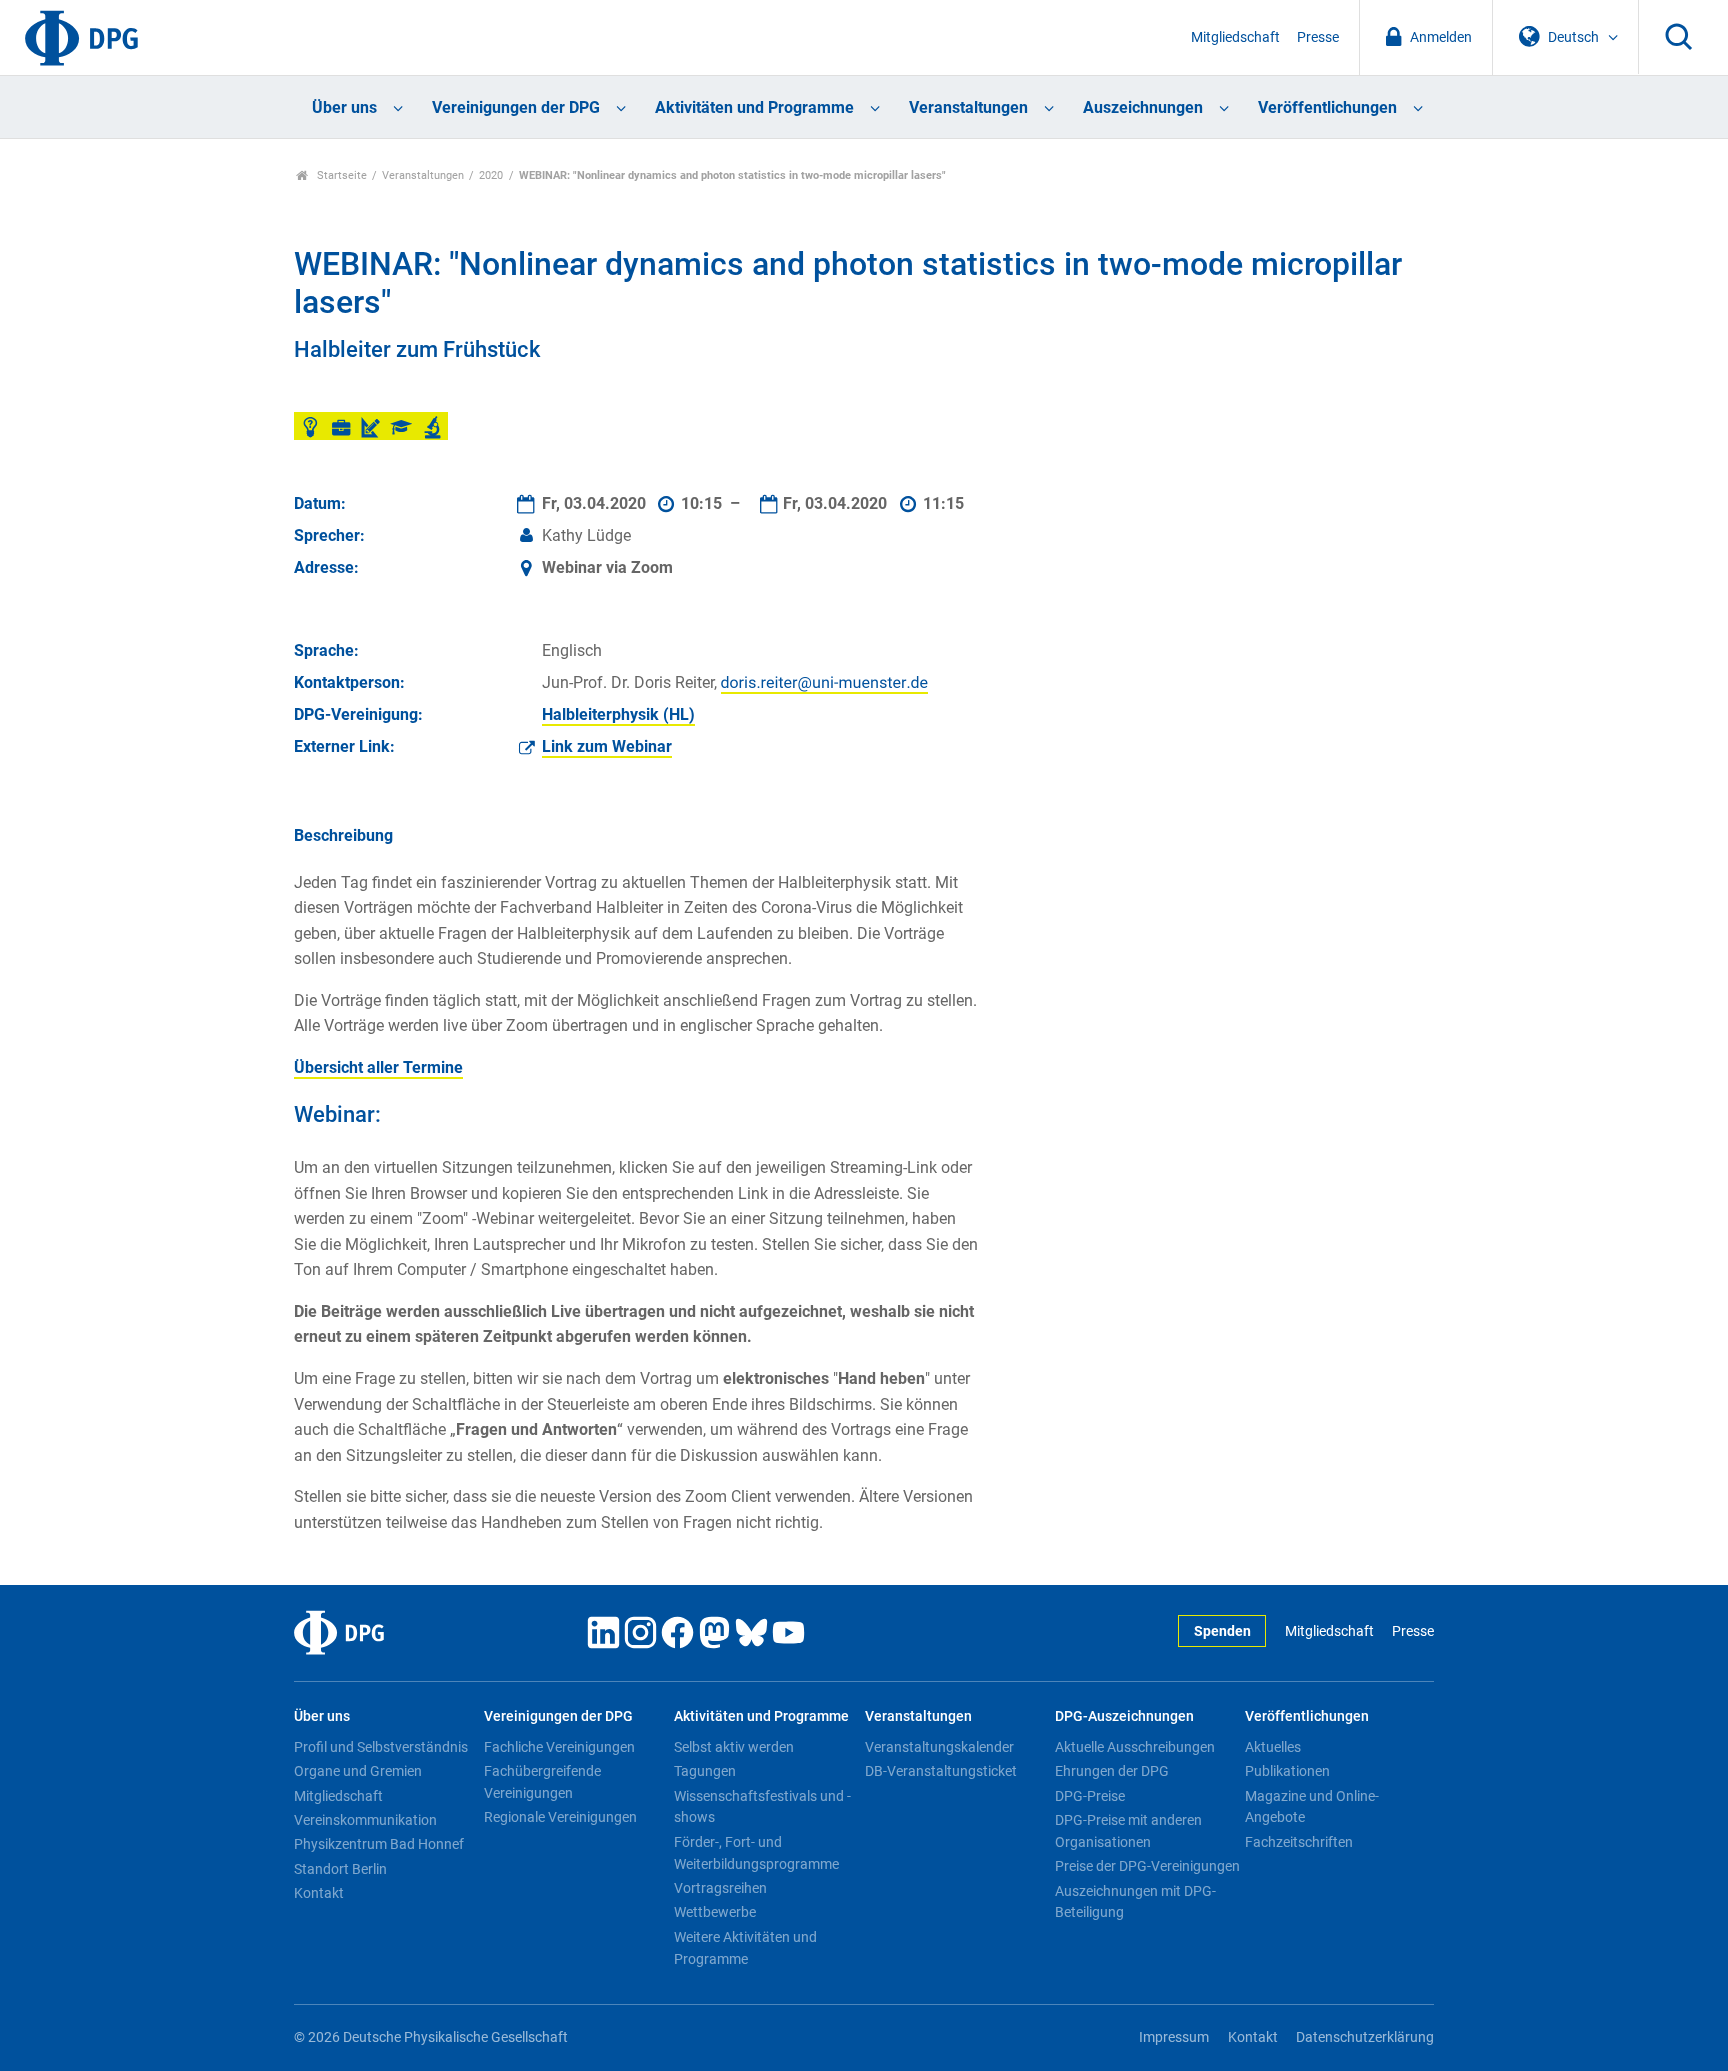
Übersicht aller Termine (378, 1067)
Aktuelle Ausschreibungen (1135, 1747)
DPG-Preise (1090, 1796)
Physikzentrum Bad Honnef (379, 1844)
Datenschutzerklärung (1365, 2037)
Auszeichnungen (1143, 107)
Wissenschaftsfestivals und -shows (762, 1807)
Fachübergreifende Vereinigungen (542, 1782)
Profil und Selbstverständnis (381, 1747)
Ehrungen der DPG (1112, 1771)
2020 (491, 175)
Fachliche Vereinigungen (559, 1747)
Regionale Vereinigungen (560, 1817)
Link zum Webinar (607, 746)
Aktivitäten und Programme (754, 107)
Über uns (344, 107)
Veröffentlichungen (1327, 107)
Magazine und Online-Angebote (1312, 1807)
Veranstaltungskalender (939, 1747)
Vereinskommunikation (365, 1820)
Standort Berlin (340, 1869)
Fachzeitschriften (1299, 1842)
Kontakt (319, 1893)
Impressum (1174, 2037)
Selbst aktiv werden (734, 1747)
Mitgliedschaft (1235, 37)
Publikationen (1287, 1771)
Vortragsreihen (720, 1888)
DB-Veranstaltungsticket (941, 1771)
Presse (1318, 37)
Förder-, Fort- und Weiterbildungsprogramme (756, 1853)
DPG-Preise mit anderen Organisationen (1128, 1831)
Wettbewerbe (715, 1912)
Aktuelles (1273, 1747)
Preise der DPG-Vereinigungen (1147, 1866)
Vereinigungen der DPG (516, 107)
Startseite (340, 175)
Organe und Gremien (358, 1771)
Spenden (1222, 1631)
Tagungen (705, 1771)
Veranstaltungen (968, 107)
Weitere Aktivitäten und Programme (745, 1948)
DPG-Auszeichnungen (1124, 1716)
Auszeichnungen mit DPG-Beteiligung (1135, 1902)
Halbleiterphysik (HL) (618, 714)
